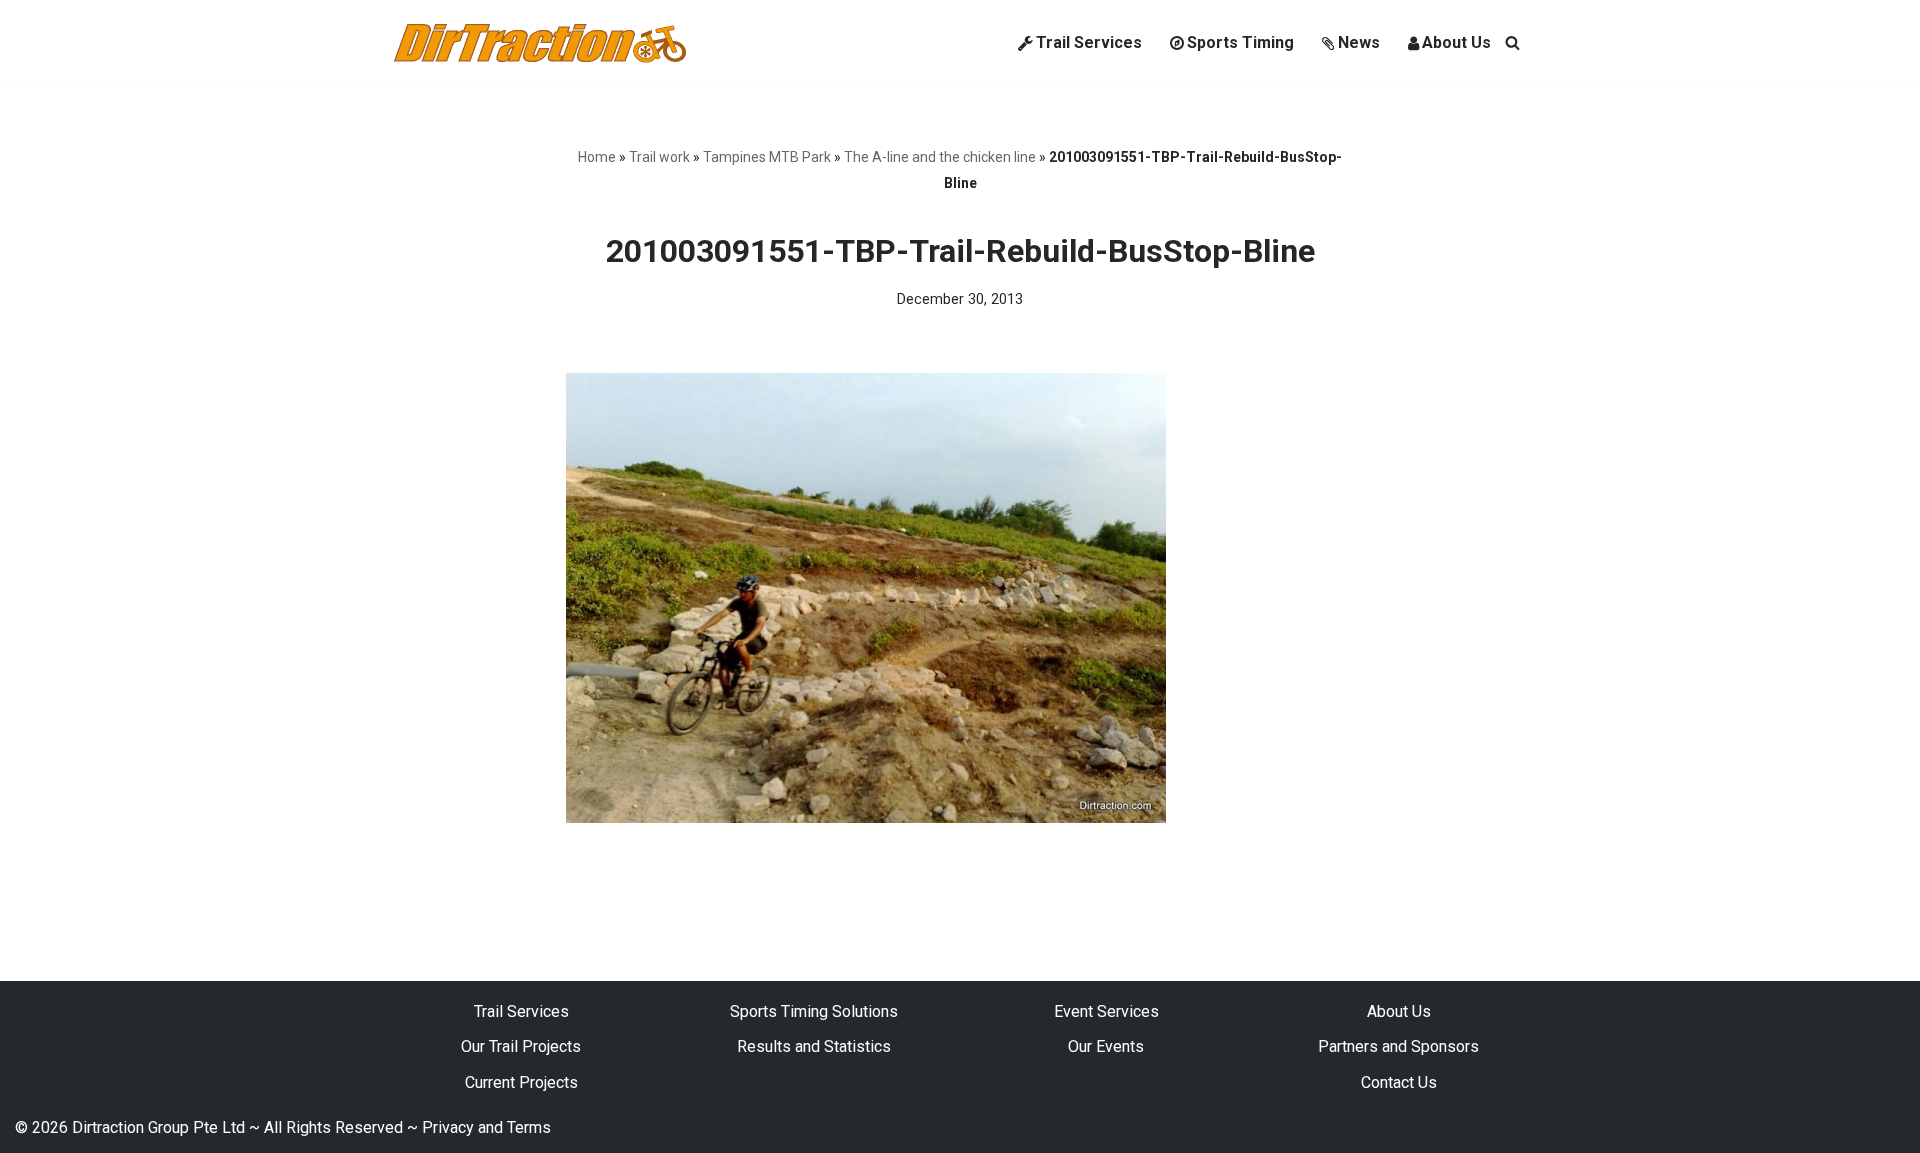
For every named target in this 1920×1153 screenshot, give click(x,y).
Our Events (1106, 1046)
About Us (1456, 42)
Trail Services (1089, 42)
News (1359, 42)
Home (597, 157)
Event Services (1106, 1011)
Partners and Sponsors (1398, 1046)
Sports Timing (1240, 42)
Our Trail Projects (521, 1046)
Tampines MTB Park (767, 157)
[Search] (1512, 42)
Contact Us (1399, 1082)
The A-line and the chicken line (940, 157)
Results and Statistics (814, 1046)
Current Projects (521, 1082)
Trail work (659, 157)
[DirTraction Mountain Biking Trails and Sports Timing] (540, 42)
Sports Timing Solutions (814, 1011)
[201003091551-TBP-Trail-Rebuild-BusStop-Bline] (866, 817)
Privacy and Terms (486, 1127)
